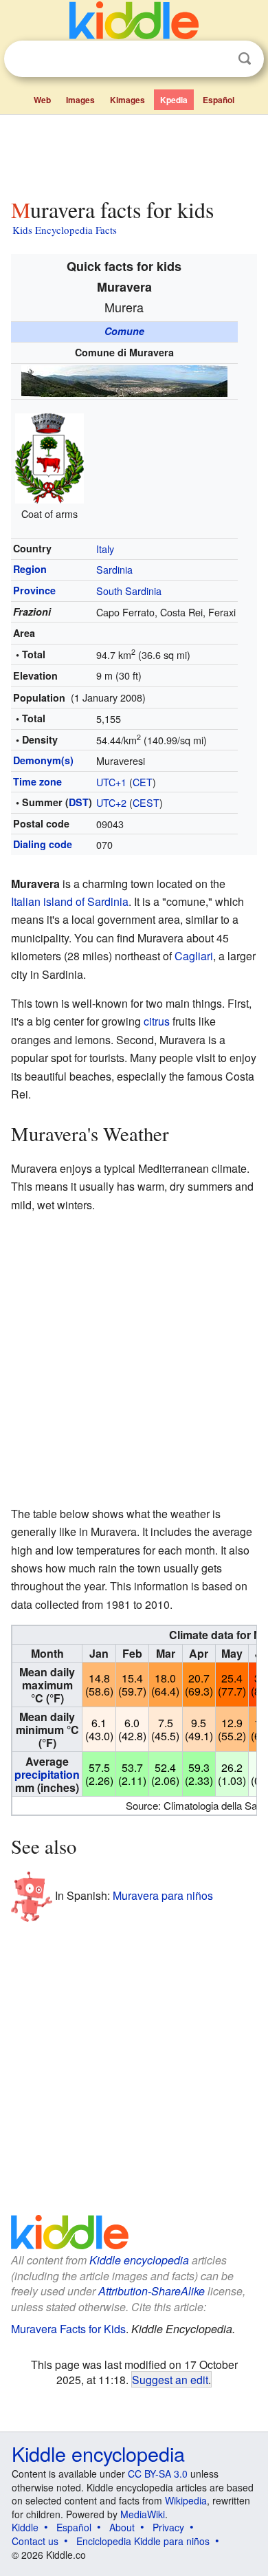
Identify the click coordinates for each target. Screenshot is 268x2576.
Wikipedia (186, 2500)
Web (42, 100)
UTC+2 (111, 802)
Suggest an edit (170, 2379)
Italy (105, 549)
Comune (124, 331)
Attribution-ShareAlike (152, 2291)
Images (80, 100)
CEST (146, 802)
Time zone (37, 781)
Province (34, 590)
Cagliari (194, 956)
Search (245, 59)
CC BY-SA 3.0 (158, 2474)
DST (79, 802)
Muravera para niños (163, 1895)
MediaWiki (143, 2514)
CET (143, 782)
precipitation (47, 1774)
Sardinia (114, 569)
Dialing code (43, 844)
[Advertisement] (134, 153)
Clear (216, 59)
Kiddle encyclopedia (139, 2260)
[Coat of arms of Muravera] (49, 457)
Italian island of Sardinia (70, 901)
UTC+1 (111, 782)
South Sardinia (129, 591)
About (122, 2527)
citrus (157, 1021)
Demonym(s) (43, 760)
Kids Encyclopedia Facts (65, 230)
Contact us (35, 2541)
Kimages (127, 100)
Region (30, 569)
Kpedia (174, 100)
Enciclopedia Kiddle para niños (143, 2541)
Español (219, 100)
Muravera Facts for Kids (68, 2329)
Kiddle (25, 2527)
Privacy (168, 2527)
